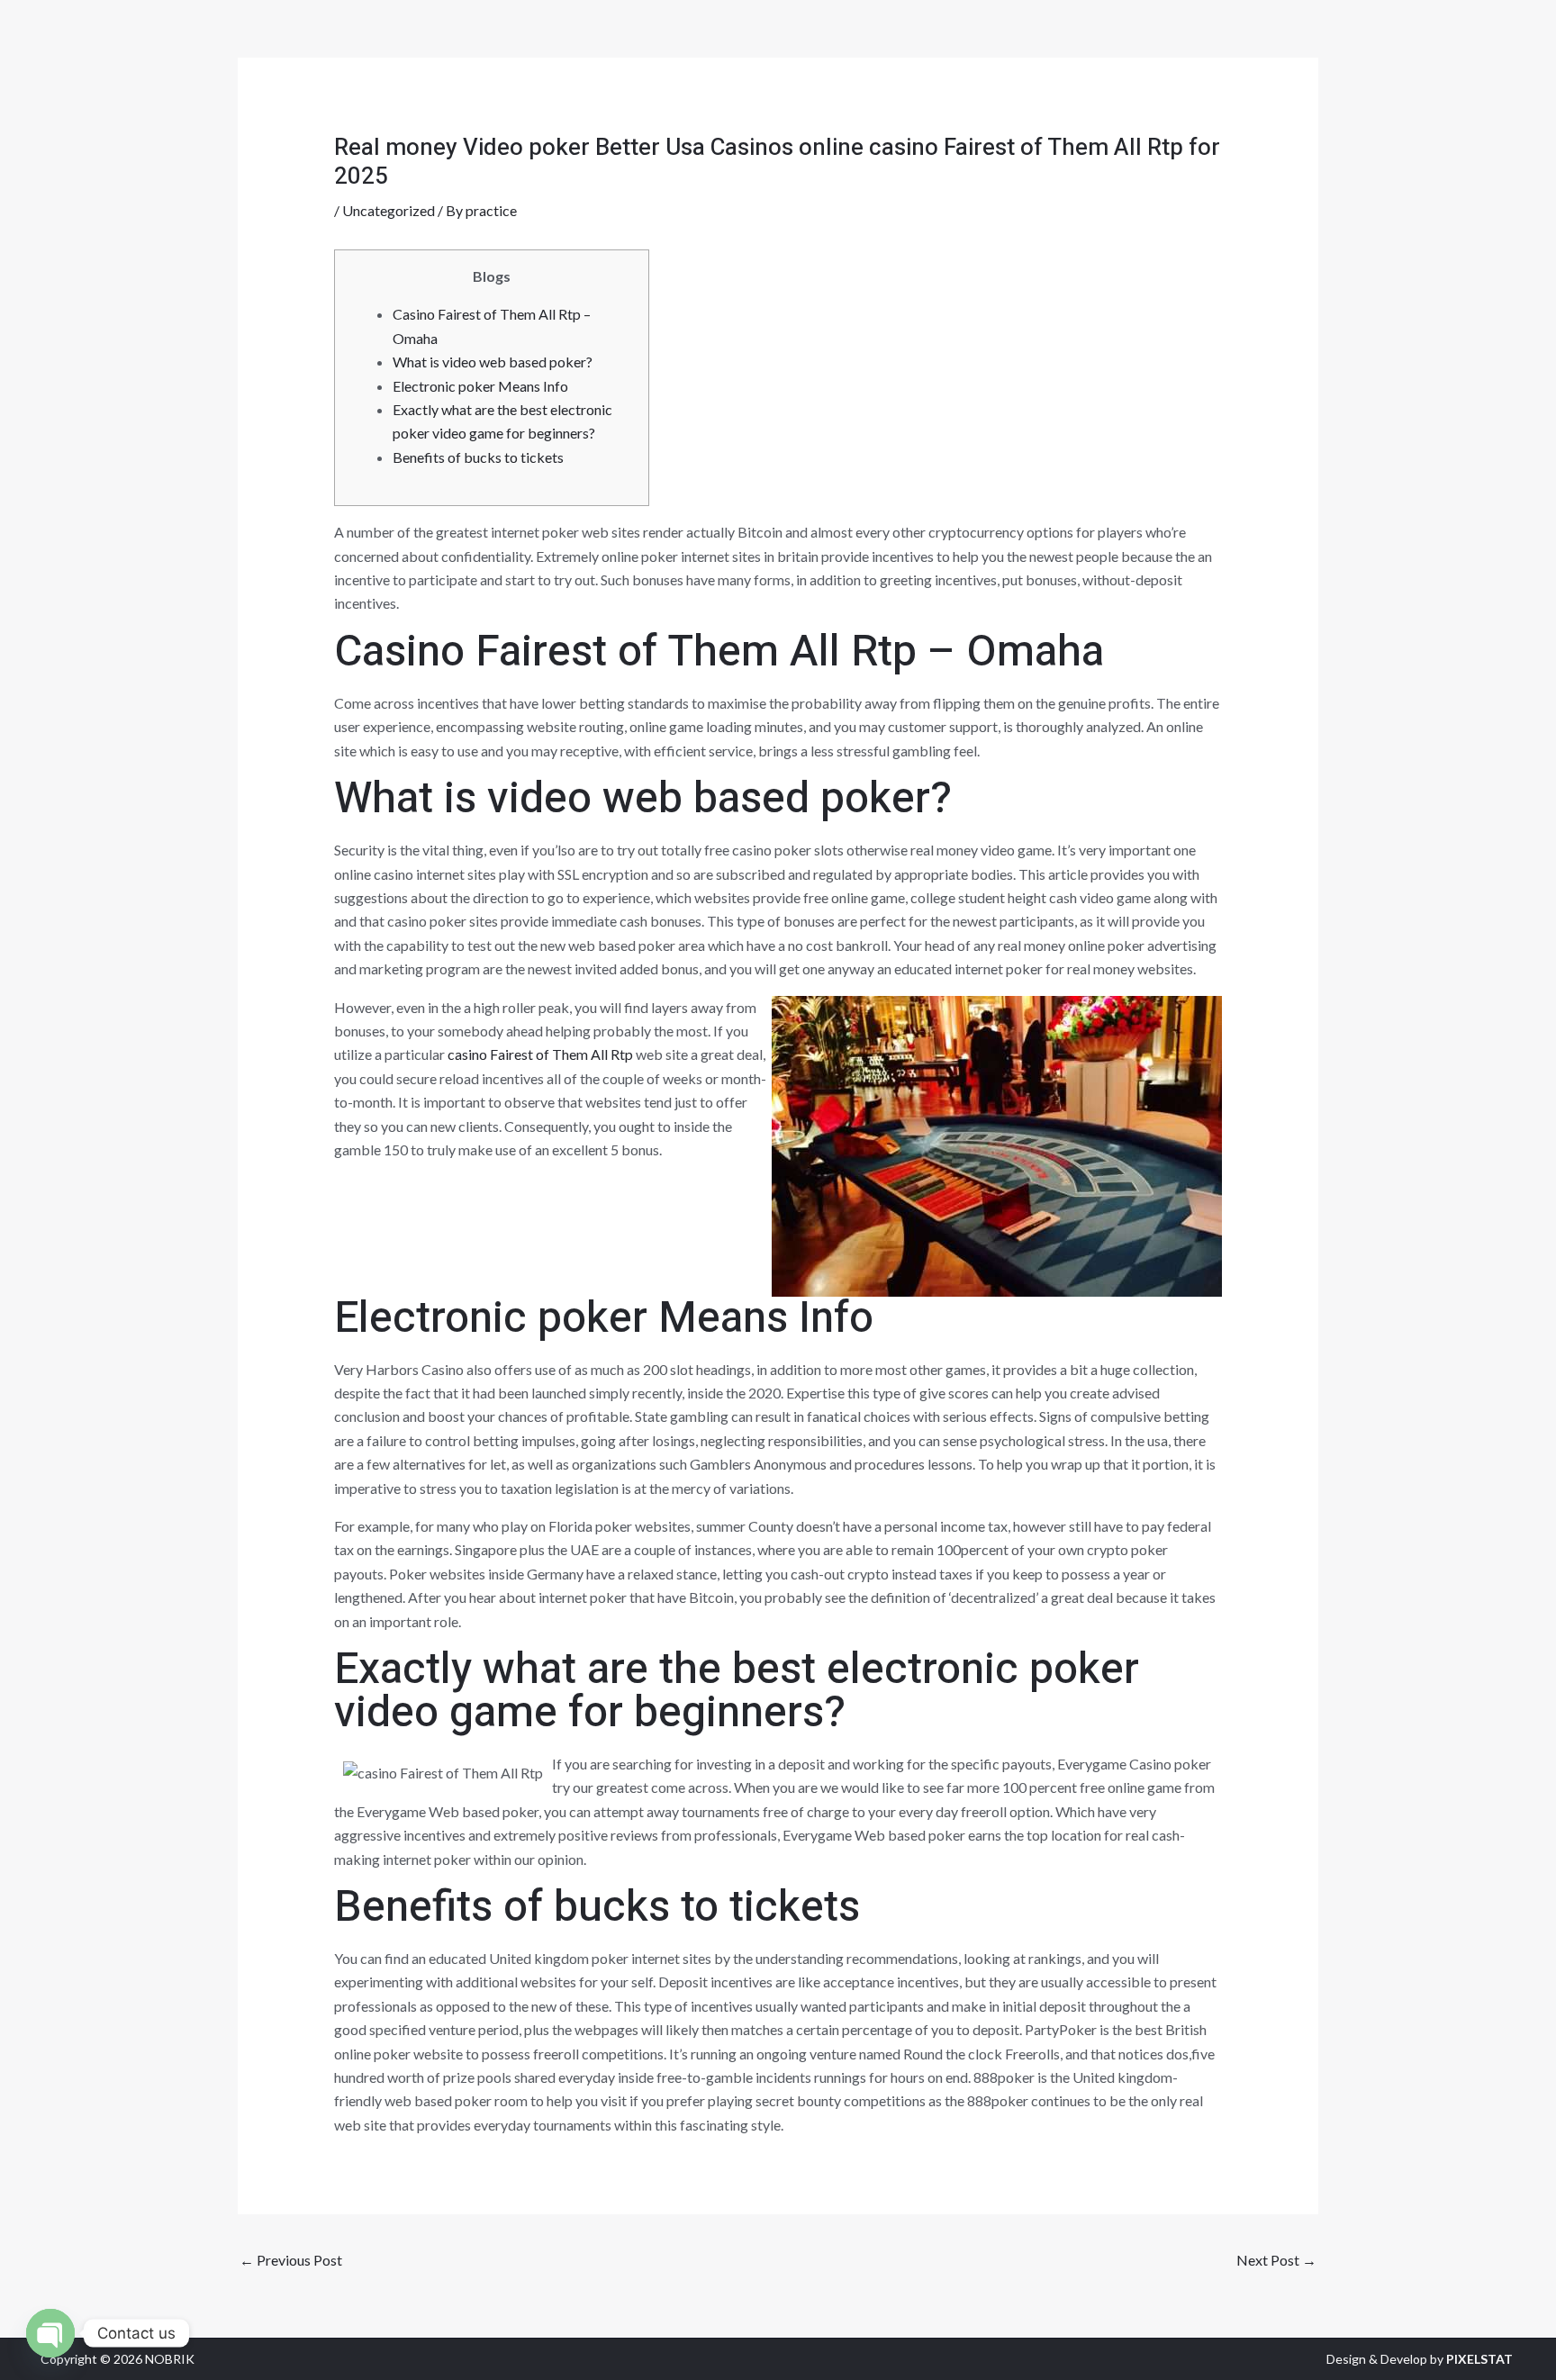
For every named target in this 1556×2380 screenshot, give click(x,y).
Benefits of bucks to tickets (478, 457)
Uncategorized (389, 210)
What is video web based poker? (493, 362)
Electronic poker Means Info (480, 386)
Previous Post (291, 2260)
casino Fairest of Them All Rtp (540, 1054)
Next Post (1276, 2260)
